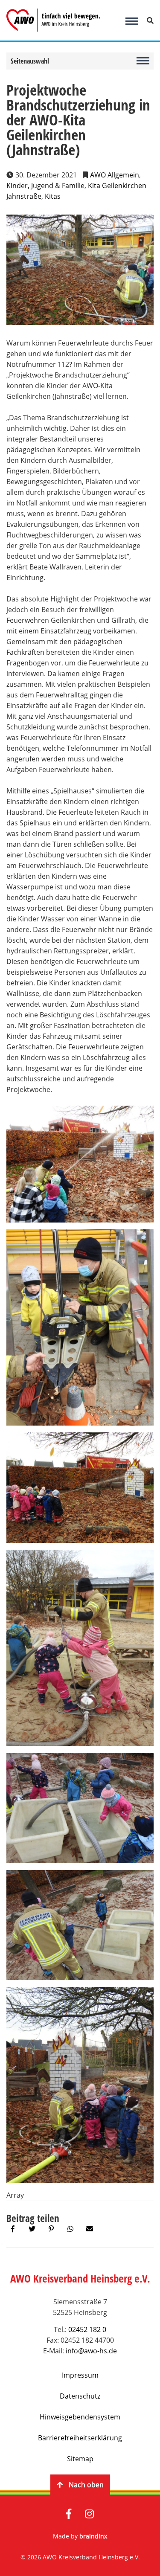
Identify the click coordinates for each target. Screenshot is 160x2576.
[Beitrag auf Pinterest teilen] (51, 2229)
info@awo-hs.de (91, 2351)
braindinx (93, 2536)
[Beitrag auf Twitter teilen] (32, 2229)
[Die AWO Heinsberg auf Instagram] (89, 2515)
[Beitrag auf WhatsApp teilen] (70, 2229)
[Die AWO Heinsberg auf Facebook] (69, 2515)
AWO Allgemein (115, 175)
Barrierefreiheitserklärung (80, 2438)
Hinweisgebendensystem (80, 2417)
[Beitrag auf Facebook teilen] (13, 2229)
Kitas (53, 196)
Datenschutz (80, 2396)
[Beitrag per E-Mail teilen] (90, 2229)
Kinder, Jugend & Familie (45, 186)
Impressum (80, 2375)
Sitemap (80, 2459)
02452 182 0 (87, 2329)
